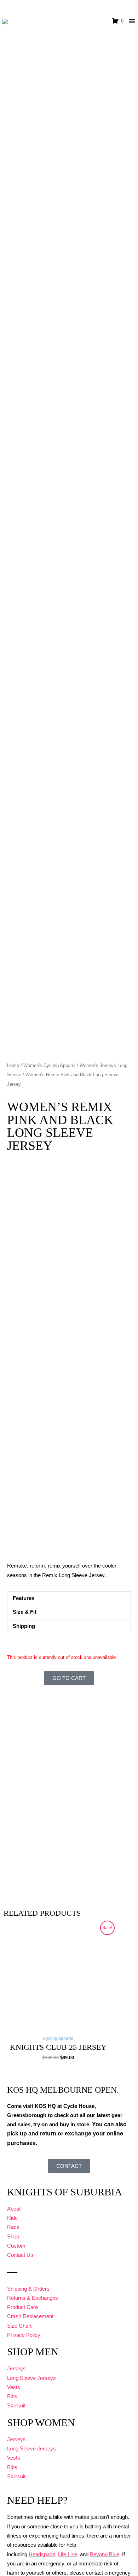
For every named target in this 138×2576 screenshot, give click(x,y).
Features (24, 1598)
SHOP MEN (33, 2352)
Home (13, 1065)
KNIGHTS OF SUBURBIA (65, 2192)
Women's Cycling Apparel (49, 1065)
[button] (69, 1598)
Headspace (42, 2554)
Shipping (24, 1626)
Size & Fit (25, 1612)
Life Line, (68, 2554)
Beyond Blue (105, 2554)
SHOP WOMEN (41, 2423)
